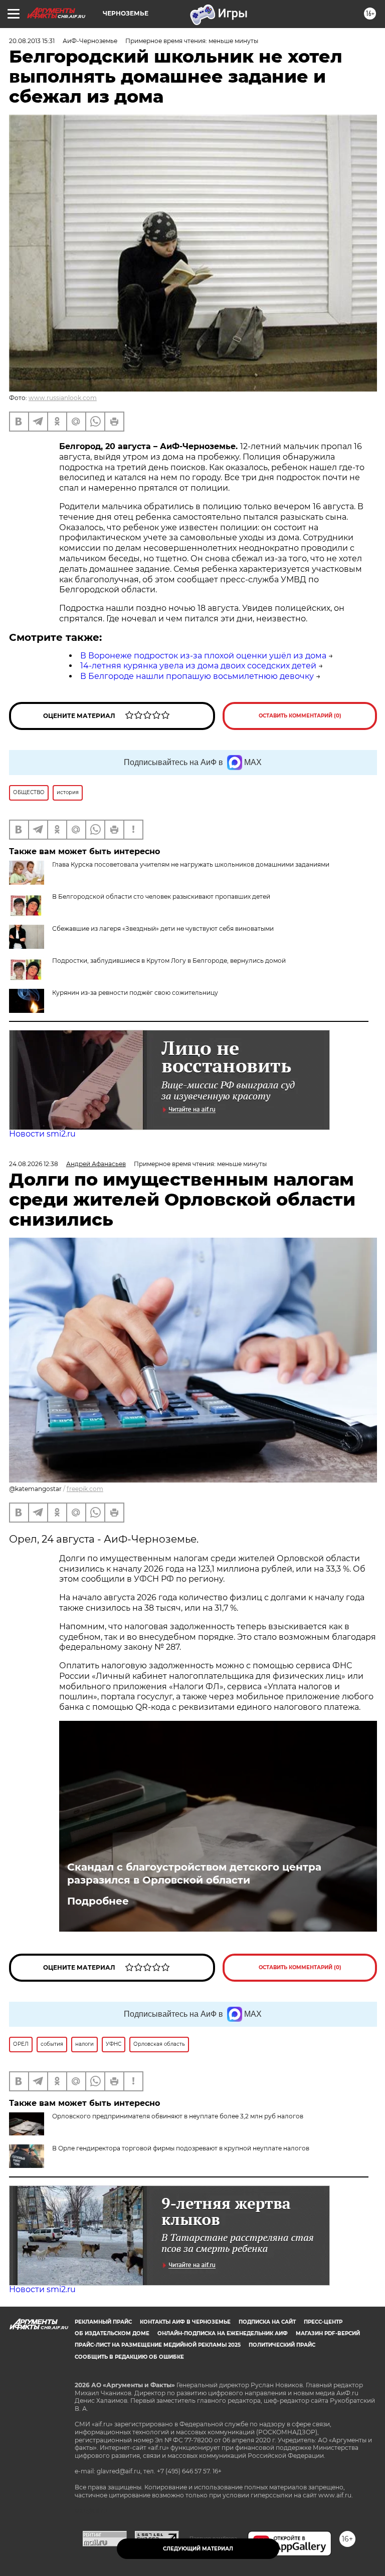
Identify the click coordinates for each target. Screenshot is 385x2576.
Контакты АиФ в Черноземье (185, 2322)
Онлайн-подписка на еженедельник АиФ (223, 2333)
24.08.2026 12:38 (34, 1164)
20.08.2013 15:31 (32, 41)
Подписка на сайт (267, 2322)
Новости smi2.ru (42, 1134)
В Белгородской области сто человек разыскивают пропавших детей (161, 896)
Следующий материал (198, 2549)
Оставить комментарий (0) (300, 716)
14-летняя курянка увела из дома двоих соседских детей (198, 666)
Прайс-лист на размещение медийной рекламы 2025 (158, 2345)
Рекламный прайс (103, 2322)
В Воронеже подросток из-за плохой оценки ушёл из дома (203, 656)
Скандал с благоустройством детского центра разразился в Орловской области (194, 1874)
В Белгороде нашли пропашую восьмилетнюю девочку (197, 676)
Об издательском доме (112, 2333)
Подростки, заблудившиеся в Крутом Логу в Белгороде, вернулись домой (169, 961)
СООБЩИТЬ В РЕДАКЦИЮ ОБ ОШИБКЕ (129, 2357)
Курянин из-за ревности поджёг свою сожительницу (135, 993)
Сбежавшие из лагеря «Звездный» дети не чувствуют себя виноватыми (163, 929)
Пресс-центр (323, 2322)
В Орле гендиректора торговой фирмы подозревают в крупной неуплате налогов (181, 2148)
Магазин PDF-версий (328, 2333)
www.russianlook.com (63, 398)
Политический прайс (282, 2345)
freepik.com (85, 1489)
